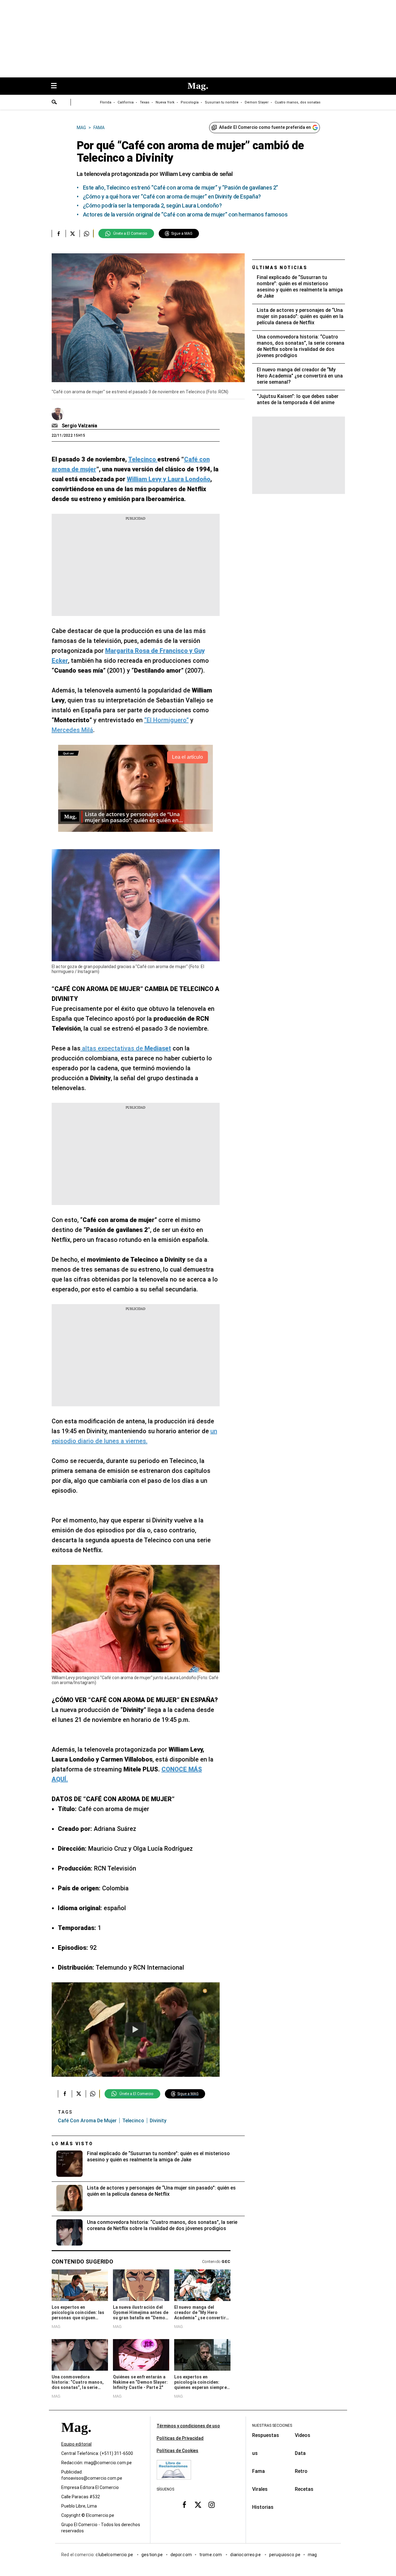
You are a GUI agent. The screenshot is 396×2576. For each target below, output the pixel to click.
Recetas (304, 2489)
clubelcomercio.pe (115, 2555)
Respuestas (266, 2435)
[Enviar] (54, 103)
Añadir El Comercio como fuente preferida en (265, 127)
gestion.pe (152, 2555)
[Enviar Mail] (56, 426)
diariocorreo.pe (246, 2555)
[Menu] (57, 86)
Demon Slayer (257, 102)
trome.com (211, 2555)
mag (312, 2555)
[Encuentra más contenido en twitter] (73, 234)
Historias (263, 2507)
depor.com (181, 2555)
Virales (260, 2489)
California (126, 102)
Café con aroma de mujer (87, 2121)
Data (300, 2453)
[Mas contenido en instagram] (212, 2505)
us (255, 2453)
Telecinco (133, 2121)
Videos (303, 2435)
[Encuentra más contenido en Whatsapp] (86, 234)
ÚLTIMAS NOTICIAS (280, 268)
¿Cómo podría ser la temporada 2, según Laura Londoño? (152, 205)
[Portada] (76, 2438)
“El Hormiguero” (166, 720)
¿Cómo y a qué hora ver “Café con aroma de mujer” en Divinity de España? (172, 196)
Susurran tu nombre (222, 102)
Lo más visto (72, 2144)
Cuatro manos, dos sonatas (298, 102)
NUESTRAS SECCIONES (272, 2425)
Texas (145, 102)
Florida (106, 102)
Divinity (158, 2121)
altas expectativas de (126, 1048)
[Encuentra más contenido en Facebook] (59, 234)
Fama (258, 2471)
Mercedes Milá (72, 730)
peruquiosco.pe (285, 2555)
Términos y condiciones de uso (188, 2426)
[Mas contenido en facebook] (184, 2505)
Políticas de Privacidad (180, 2438)
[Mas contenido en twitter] (198, 2505)
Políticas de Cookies (177, 2451)
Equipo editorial (76, 2444)
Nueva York (165, 102)
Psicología (190, 102)
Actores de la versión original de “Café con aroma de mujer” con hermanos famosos (185, 214)
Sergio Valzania (80, 426)
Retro (301, 2471)
